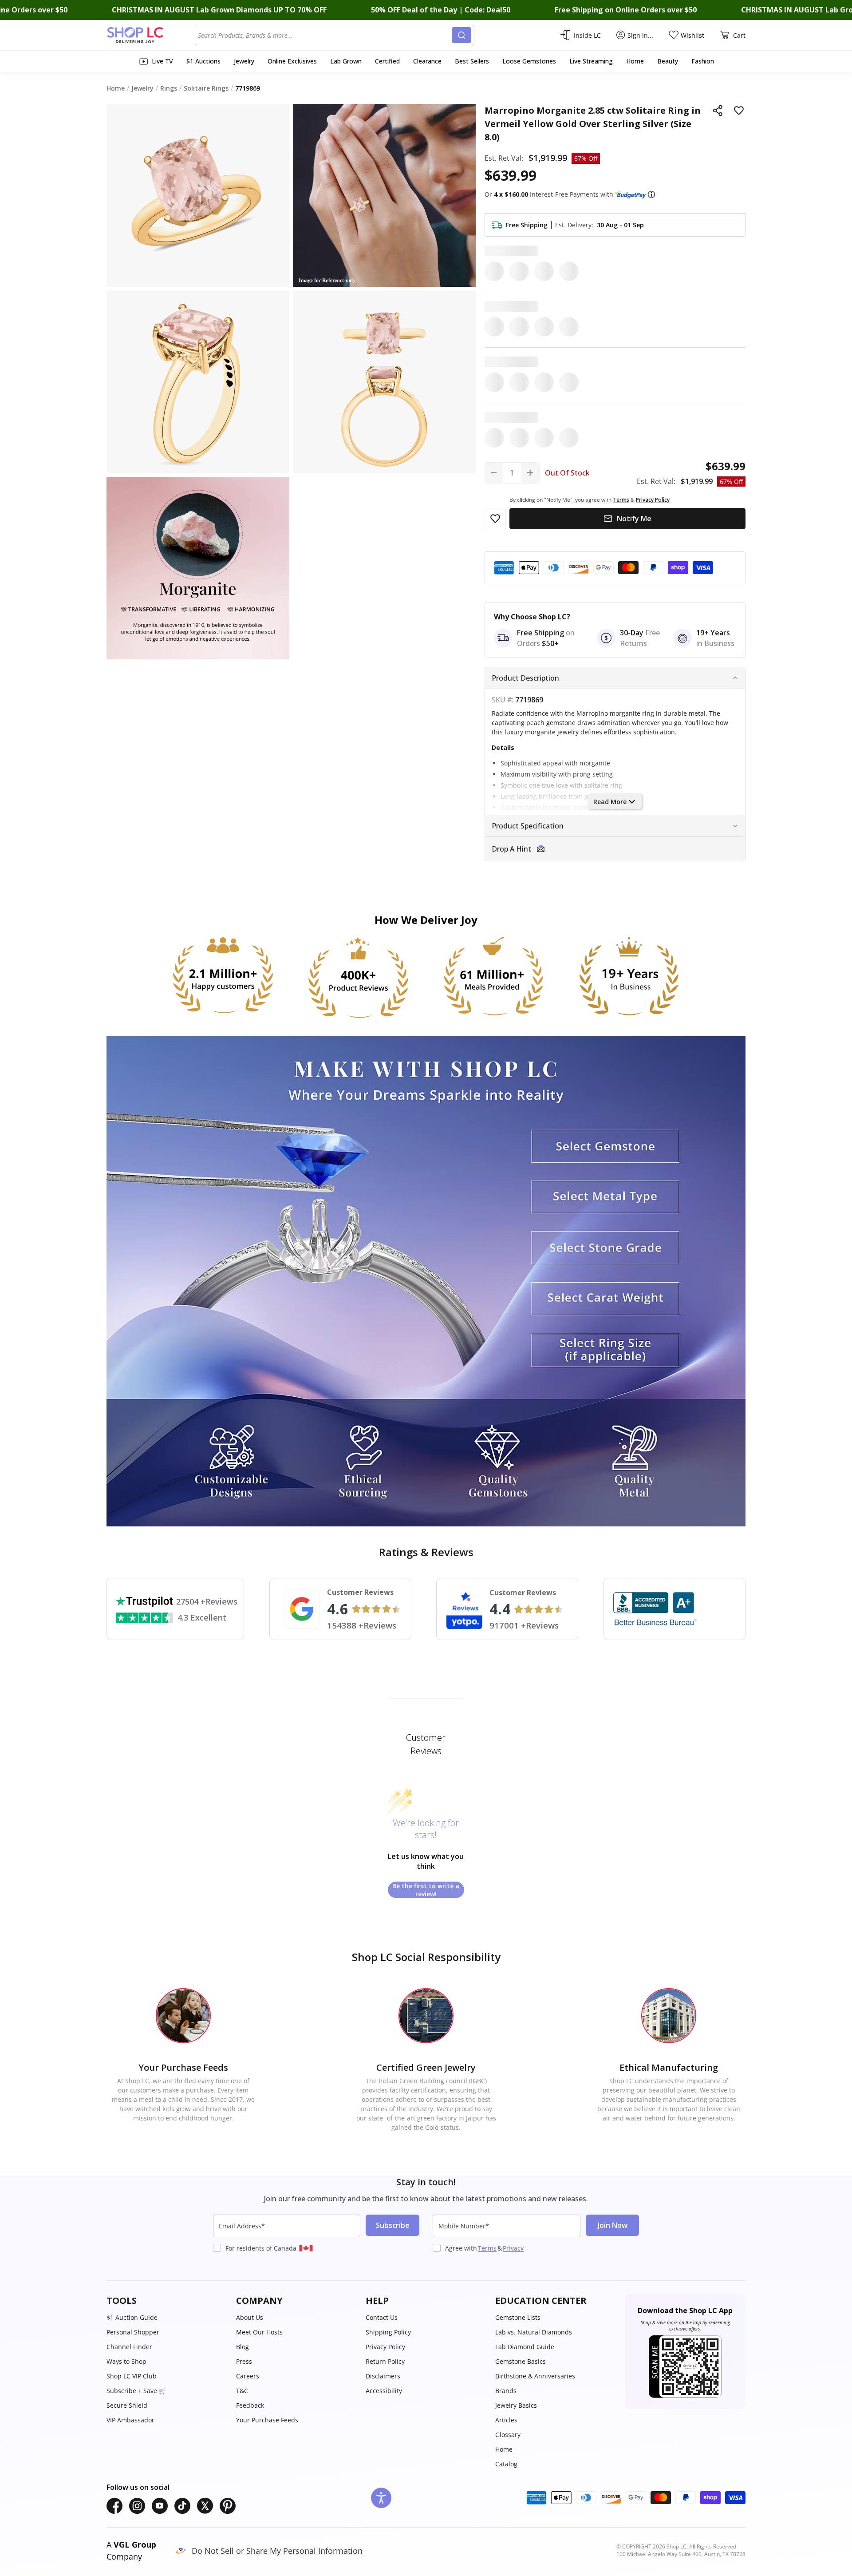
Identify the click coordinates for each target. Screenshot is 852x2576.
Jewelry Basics (516, 2405)
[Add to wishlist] (739, 111)
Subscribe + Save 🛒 (136, 2391)
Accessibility (384, 2391)
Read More (610, 802)
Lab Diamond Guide (525, 2347)
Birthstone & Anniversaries (535, 2376)
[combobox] (325, 35)
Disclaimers (383, 2376)
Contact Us (382, 2317)
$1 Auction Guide (132, 2317)
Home (504, 2449)
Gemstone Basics (521, 2361)
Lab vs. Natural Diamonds (534, 2332)
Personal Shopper (133, 2332)
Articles (506, 2420)
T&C (242, 2391)
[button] (651, 194)
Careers (248, 2376)
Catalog (506, 2464)
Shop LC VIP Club (132, 2376)
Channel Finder (129, 2347)
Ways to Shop (126, 2361)
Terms (487, 2248)
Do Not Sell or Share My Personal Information (277, 2551)
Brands (506, 2391)
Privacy (513, 2248)
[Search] (461, 35)
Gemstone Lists (518, 2317)
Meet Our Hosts (259, 2332)
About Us (250, 2317)
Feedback (250, 2405)
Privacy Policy (385, 2347)
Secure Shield (127, 2405)
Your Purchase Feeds (267, 2420)
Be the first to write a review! (426, 1890)
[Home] (151, 35)
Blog (243, 2347)
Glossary (508, 2435)
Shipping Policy (388, 2332)
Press (244, 2361)
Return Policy (385, 2361)
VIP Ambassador (130, 2420)
